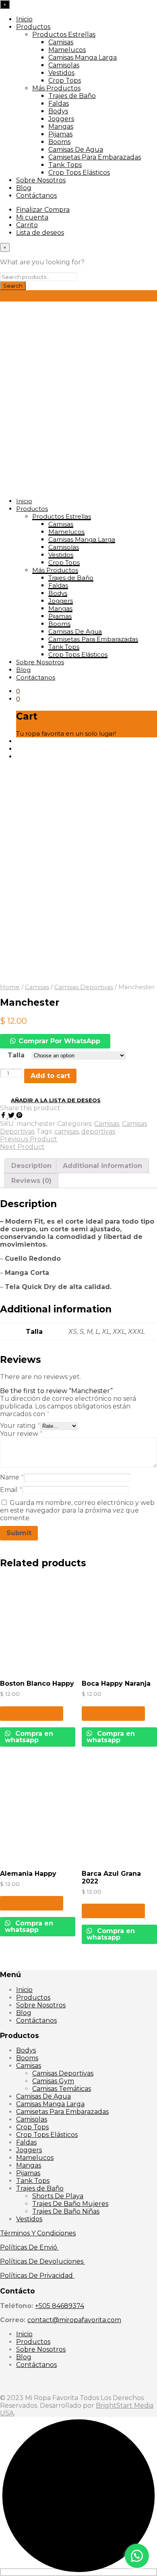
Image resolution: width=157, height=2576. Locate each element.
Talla (16, 1055)
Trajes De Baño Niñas (66, 2211)
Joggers (61, 119)
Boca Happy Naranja (116, 1684)
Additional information (102, 1166)
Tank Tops (65, 165)
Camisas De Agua (76, 150)
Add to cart (50, 1076)
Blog (24, 188)
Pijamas (60, 134)
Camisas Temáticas (62, 2089)
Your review (21, 1434)
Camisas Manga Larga (83, 58)
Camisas (61, 42)
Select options (32, 1713)
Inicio (24, 19)
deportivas (98, 1131)
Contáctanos (36, 196)
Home (10, 987)
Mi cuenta (32, 217)
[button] (137, 2556)
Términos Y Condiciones (38, 2233)
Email (11, 1490)
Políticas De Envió (29, 2247)
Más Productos (56, 88)
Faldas (59, 104)
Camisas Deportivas (84, 987)
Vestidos (61, 73)
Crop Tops (65, 81)
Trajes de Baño (72, 96)
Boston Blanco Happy (37, 1684)
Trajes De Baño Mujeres (70, 2204)
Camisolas (64, 65)
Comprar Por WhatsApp (59, 1041)
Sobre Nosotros (41, 180)
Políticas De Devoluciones (42, 2261)
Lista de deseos (40, 233)
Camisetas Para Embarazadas (95, 157)
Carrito (27, 225)
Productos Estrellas (64, 35)
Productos (33, 27)
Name (12, 1477)
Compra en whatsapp (29, 1737)
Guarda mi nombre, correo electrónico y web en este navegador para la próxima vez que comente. (77, 1510)
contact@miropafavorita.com (74, 2320)
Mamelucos (67, 50)
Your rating (20, 1426)
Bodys (58, 111)
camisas (66, 1131)
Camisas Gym (53, 2081)
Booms (59, 142)
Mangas (61, 127)
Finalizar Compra (43, 210)
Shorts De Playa (58, 2196)
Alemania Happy (28, 1874)
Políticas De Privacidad (37, 2276)
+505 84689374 (60, 2306)
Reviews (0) (31, 1181)
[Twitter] (12, 1116)
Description (31, 1166)
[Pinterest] (19, 1116)
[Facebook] (4, 1116)
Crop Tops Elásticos (79, 173)
